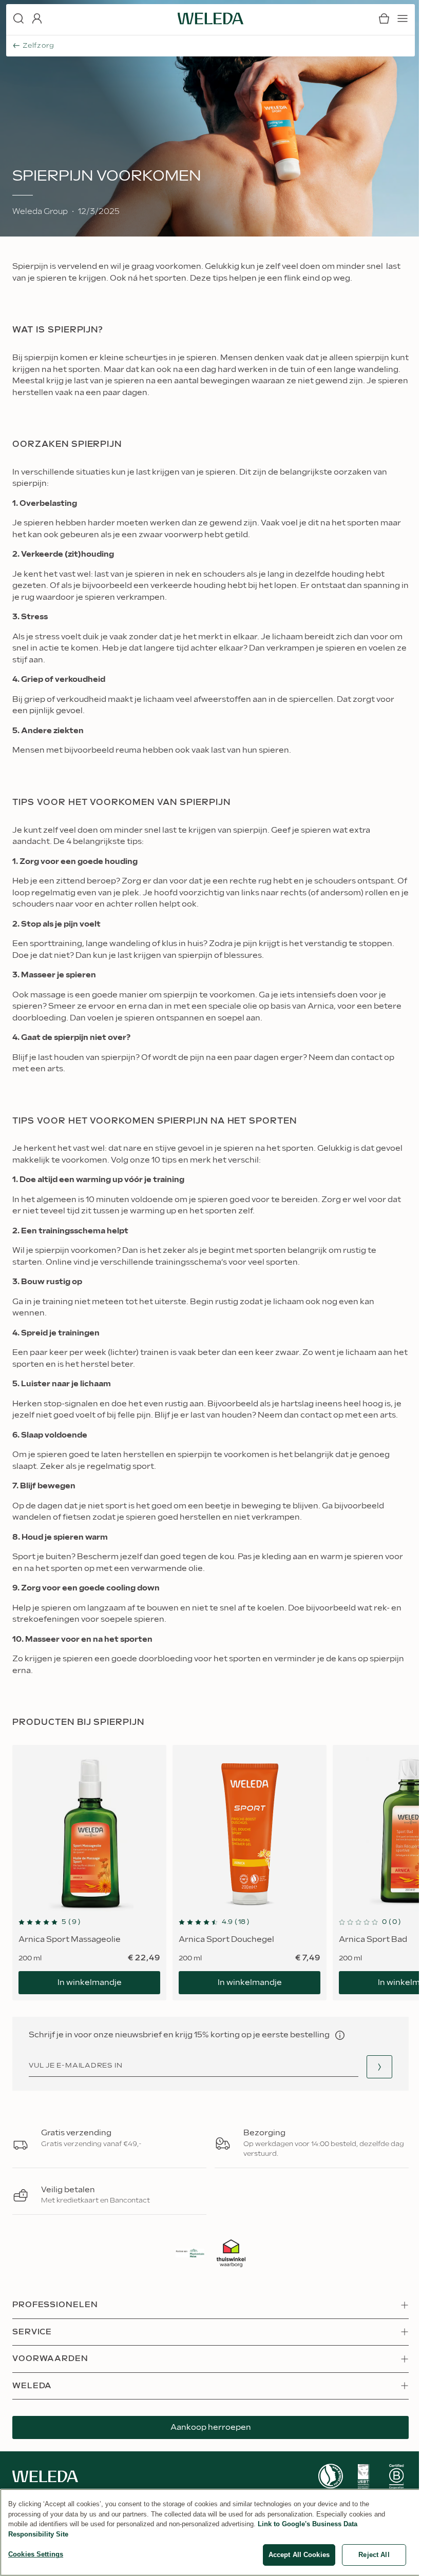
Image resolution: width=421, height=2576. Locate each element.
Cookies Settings (36, 2554)
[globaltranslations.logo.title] (210, 18)
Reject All (374, 2555)
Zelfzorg (39, 46)
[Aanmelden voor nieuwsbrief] (379, 2067)
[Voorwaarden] (340, 2035)
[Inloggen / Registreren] (37, 18)
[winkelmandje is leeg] (384, 18)
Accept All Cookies (299, 2555)
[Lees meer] (331, 2476)
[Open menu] (403, 18)
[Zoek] (18, 18)
